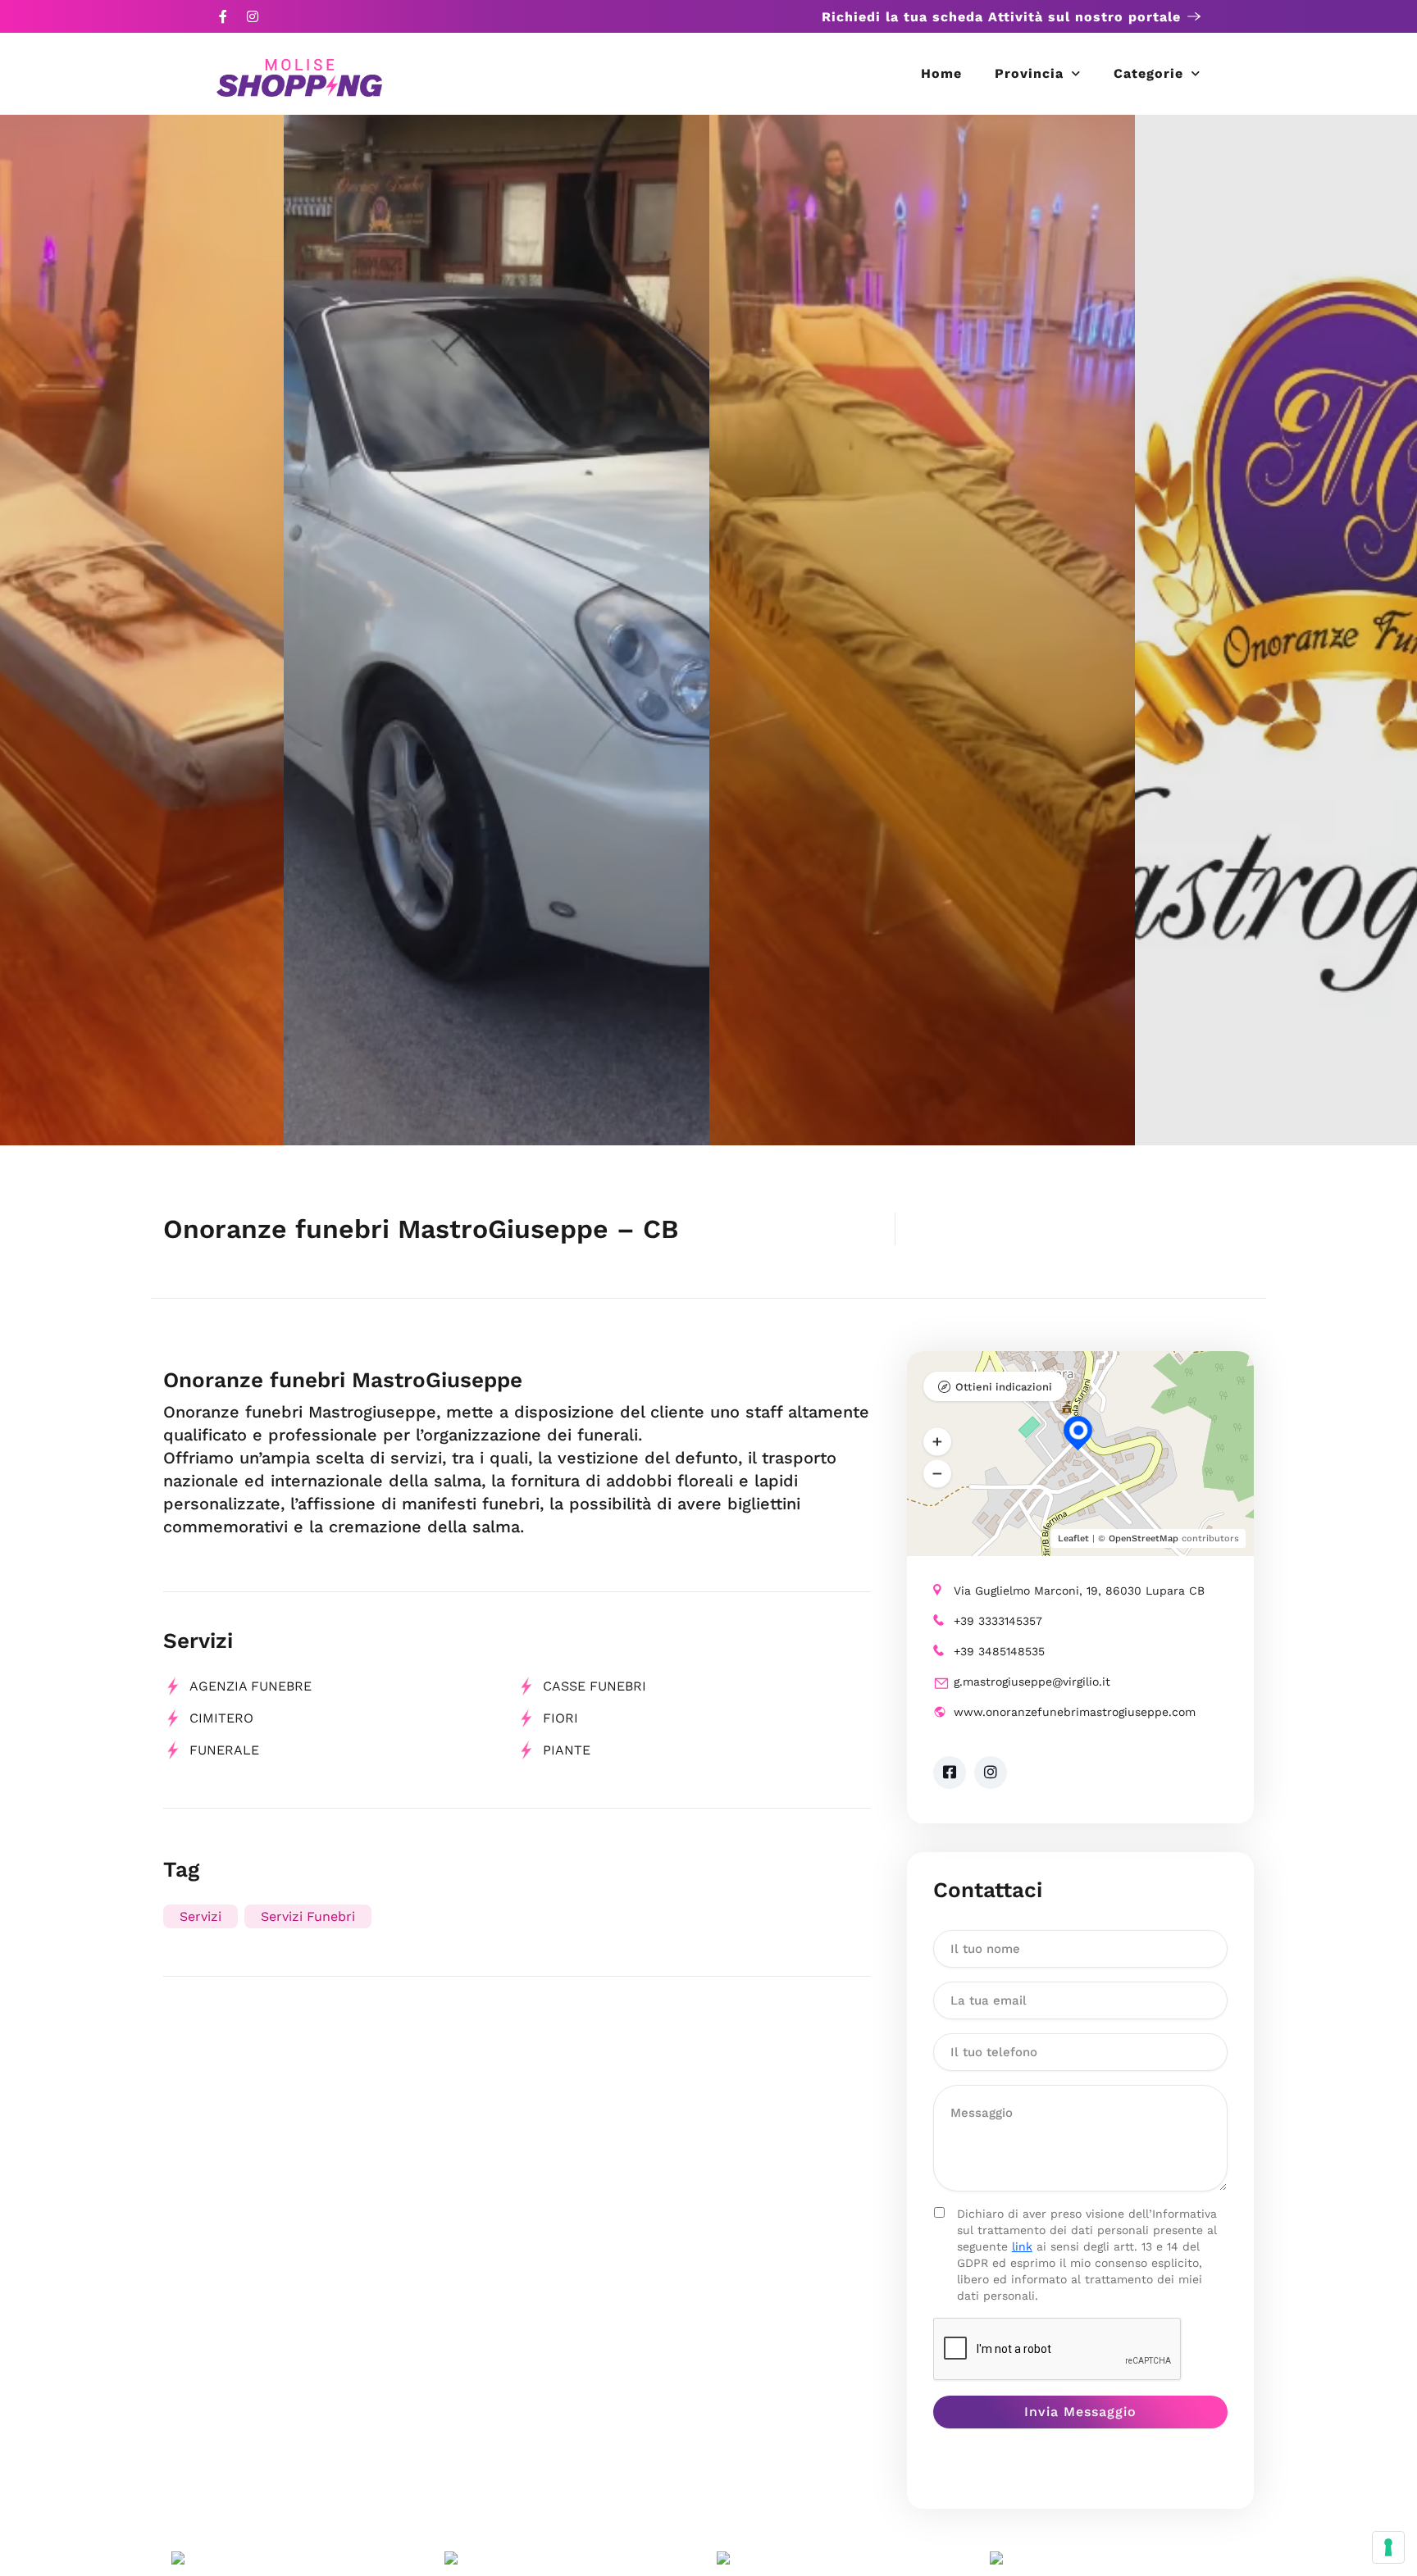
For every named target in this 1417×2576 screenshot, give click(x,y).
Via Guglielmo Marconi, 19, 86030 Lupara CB (1079, 1591)
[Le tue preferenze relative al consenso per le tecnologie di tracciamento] (1388, 2547)
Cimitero (221, 1718)
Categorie (1148, 73)
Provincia (1029, 73)
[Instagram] (253, 16)
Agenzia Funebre (251, 1686)
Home (941, 73)
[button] (937, 1441)
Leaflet (1073, 1538)
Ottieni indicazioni (1004, 1387)
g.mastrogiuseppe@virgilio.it (1032, 1682)
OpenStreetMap (1144, 1538)
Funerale (224, 1750)
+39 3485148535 (999, 1651)
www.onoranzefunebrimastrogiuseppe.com (1075, 1712)
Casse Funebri (595, 1686)
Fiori (560, 1718)
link (1022, 2246)
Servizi (200, 1916)
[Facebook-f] (223, 16)
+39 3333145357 (998, 1621)
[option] (922, 630)
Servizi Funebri (308, 1916)
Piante (567, 1750)
